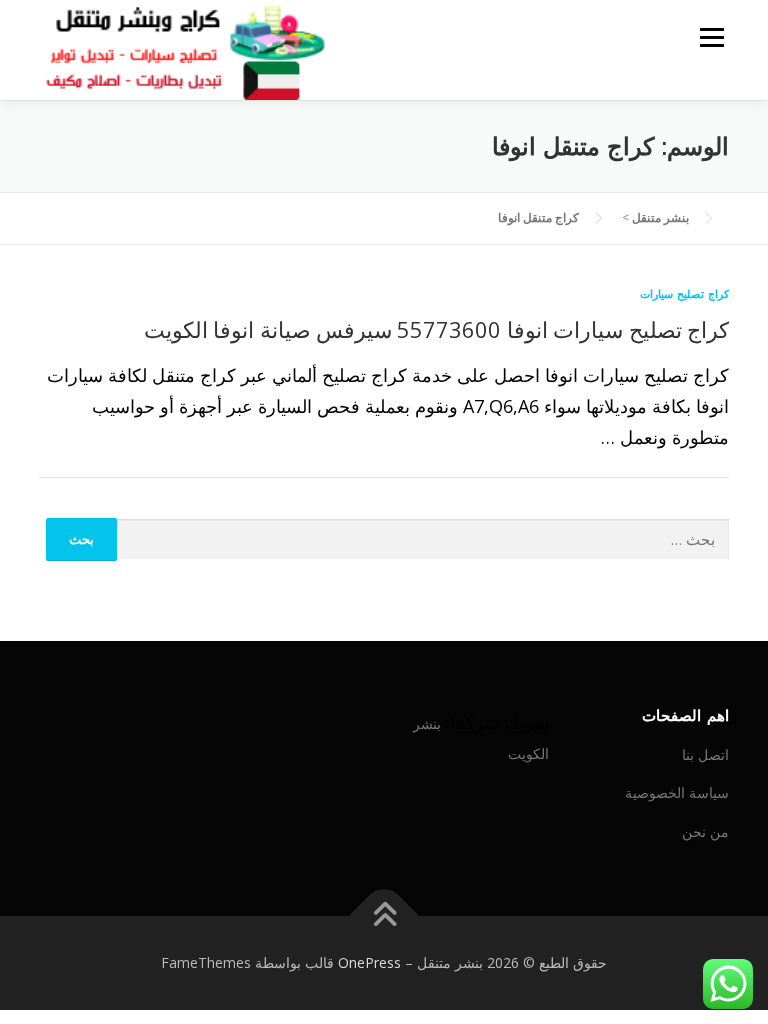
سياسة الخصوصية (677, 792)
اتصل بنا (705, 754)
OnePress (369, 962)
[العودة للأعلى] (384, 916)
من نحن (705, 831)
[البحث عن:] (423, 540)
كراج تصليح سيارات (684, 293)
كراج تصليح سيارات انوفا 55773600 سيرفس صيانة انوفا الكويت (436, 329)
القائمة (711, 37)
